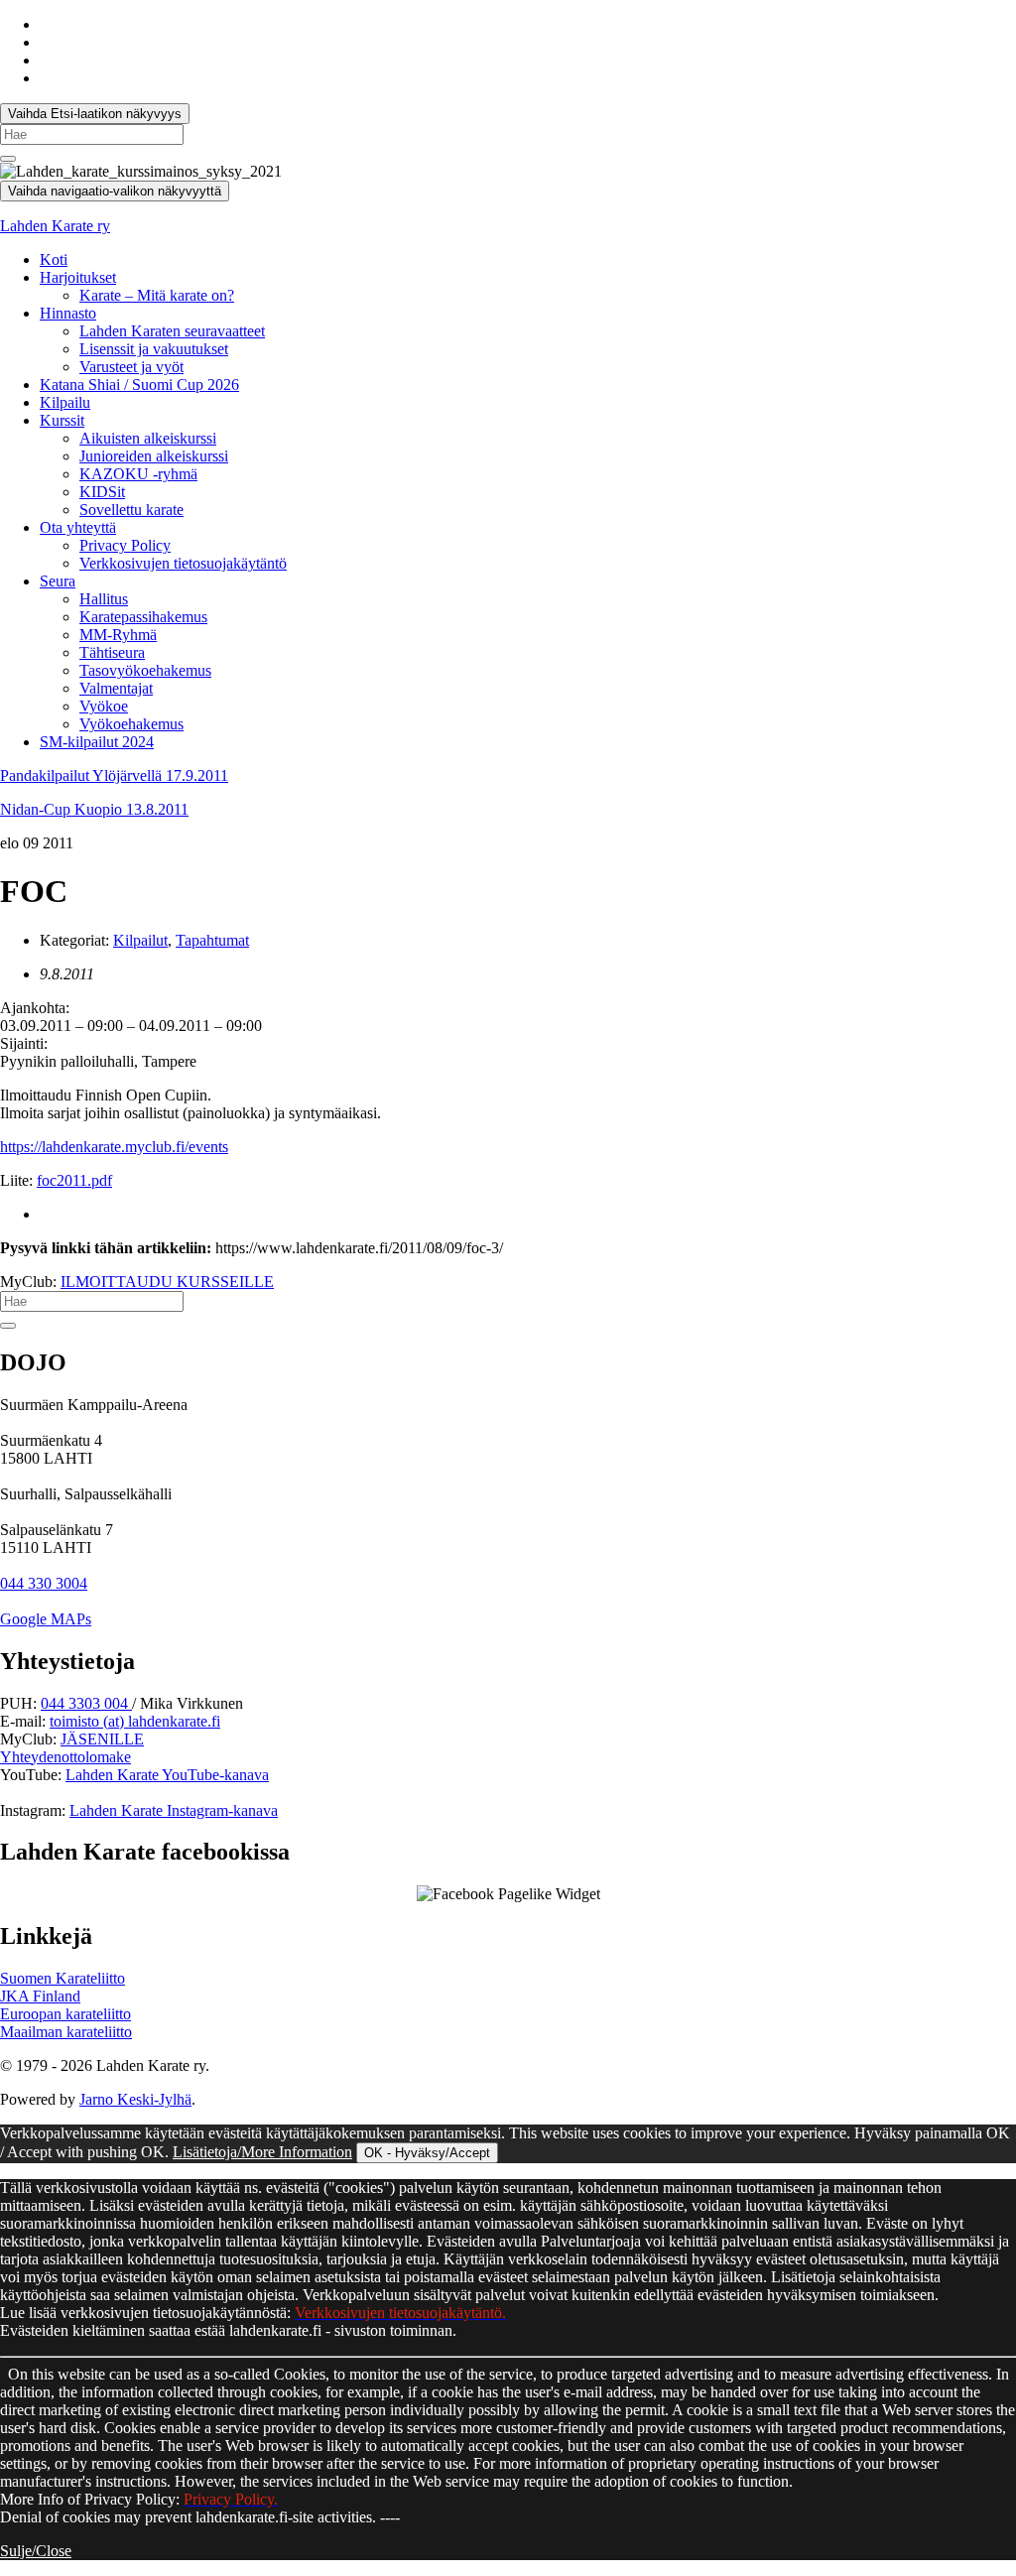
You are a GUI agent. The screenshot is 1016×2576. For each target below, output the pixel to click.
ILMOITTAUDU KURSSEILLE (167, 1282)
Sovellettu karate (131, 510)
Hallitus (104, 599)
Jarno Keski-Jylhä (135, 2099)
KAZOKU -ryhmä (138, 474)
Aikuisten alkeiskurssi (148, 438)
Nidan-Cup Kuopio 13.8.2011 (94, 809)
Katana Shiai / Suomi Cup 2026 (139, 385)
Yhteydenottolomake (65, 1757)
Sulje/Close (36, 2551)
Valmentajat (116, 688)
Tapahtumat (212, 940)
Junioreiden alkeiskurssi (154, 456)
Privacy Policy (125, 545)
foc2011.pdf (74, 1180)
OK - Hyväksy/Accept (427, 2153)
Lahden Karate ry (55, 226)
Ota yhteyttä (78, 527)
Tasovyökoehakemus (145, 670)
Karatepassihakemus (143, 617)
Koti (54, 259)
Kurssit (62, 420)
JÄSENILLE (102, 1739)
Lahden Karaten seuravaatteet (172, 331)
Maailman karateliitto (66, 2032)
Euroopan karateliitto (65, 2014)
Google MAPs (46, 1619)
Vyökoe (104, 706)
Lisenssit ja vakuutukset (154, 349)
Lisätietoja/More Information (262, 2152)
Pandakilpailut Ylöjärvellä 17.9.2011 (114, 775)
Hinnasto (68, 313)
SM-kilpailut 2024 (97, 742)
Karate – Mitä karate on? (157, 295)
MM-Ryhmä (118, 635)
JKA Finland (40, 1996)
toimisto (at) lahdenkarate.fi (135, 1721)
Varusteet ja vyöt (131, 367)
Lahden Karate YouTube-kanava (167, 1775)
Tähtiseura (112, 652)
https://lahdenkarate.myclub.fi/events (114, 1147)
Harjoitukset (78, 277)
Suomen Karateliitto (63, 1978)
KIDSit (102, 492)
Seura (58, 581)
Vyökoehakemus (131, 724)
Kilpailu (65, 402)
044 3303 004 (86, 1703)
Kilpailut (140, 940)
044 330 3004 (44, 1583)
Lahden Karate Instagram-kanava (174, 1810)
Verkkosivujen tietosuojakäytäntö (183, 563)
